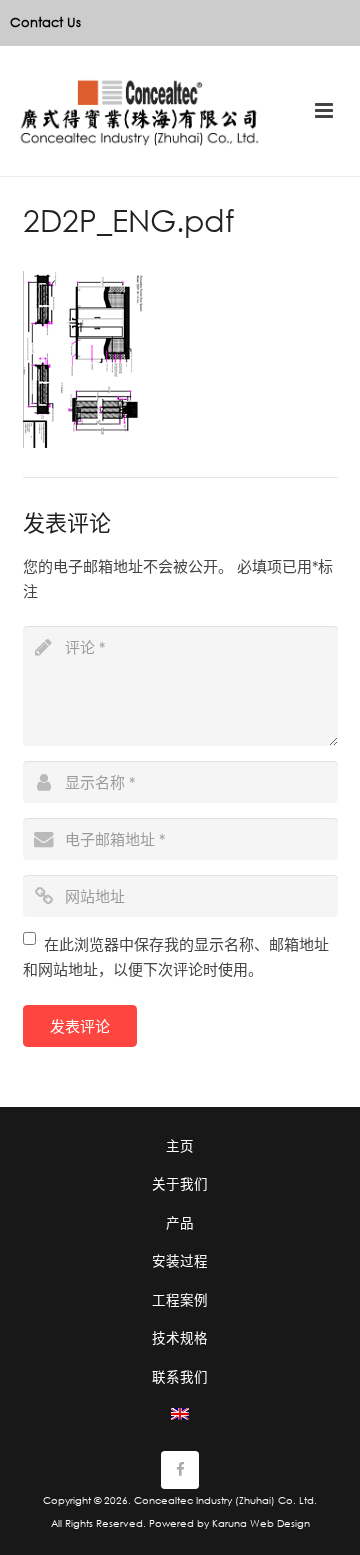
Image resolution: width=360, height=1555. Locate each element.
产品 (180, 1222)
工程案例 (180, 1299)
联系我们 (180, 1376)
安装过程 (180, 1260)
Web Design (280, 1523)
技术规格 (180, 1337)
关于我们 (180, 1183)
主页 (180, 1145)
